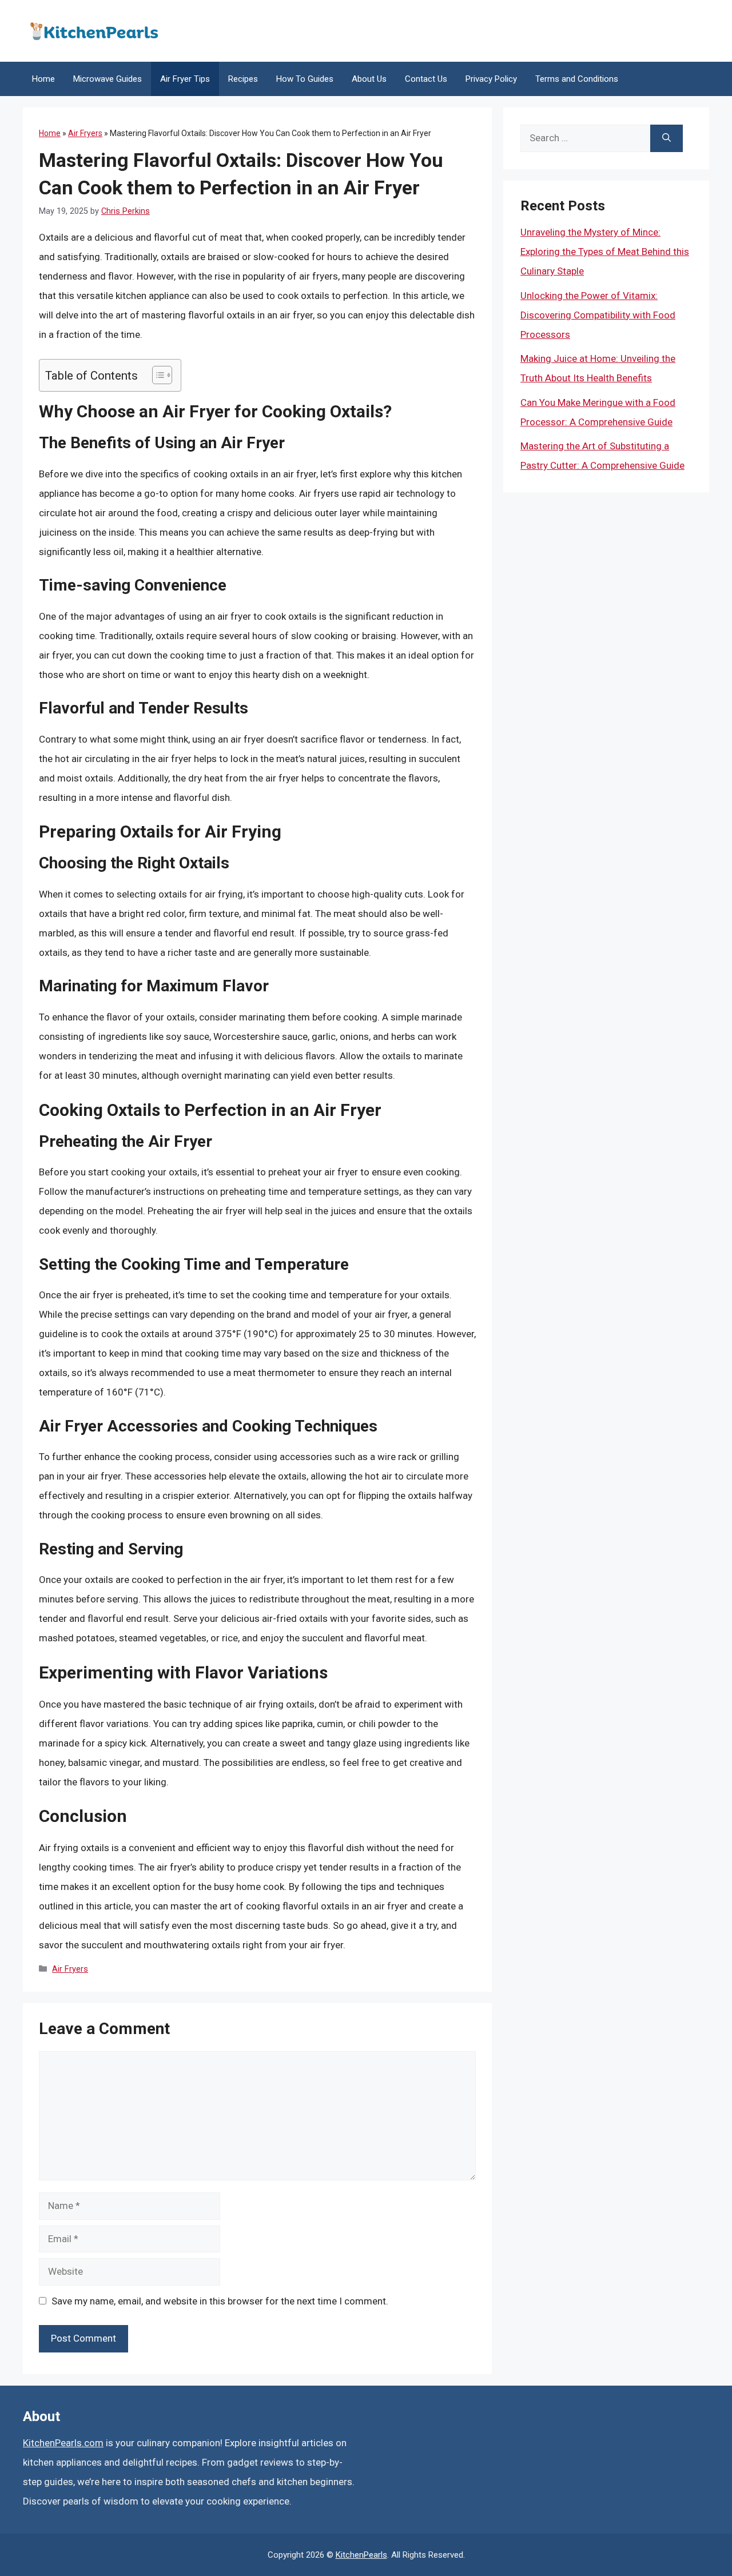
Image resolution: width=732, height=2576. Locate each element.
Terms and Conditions (577, 79)
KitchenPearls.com (63, 2443)
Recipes (243, 79)
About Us (369, 79)
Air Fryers (85, 133)
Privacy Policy (491, 79)
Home (43, 79)
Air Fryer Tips (185, 79)
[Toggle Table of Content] (156, 375)
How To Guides (305, 79)
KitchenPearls (361, 2555)
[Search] (667, 138)
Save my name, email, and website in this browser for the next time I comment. (220, 2301)
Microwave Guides (108, 79)
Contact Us (426, 79)
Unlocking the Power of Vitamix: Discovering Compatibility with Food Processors (598, 315)
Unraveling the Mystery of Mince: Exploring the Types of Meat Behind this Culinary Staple (605, 252)
